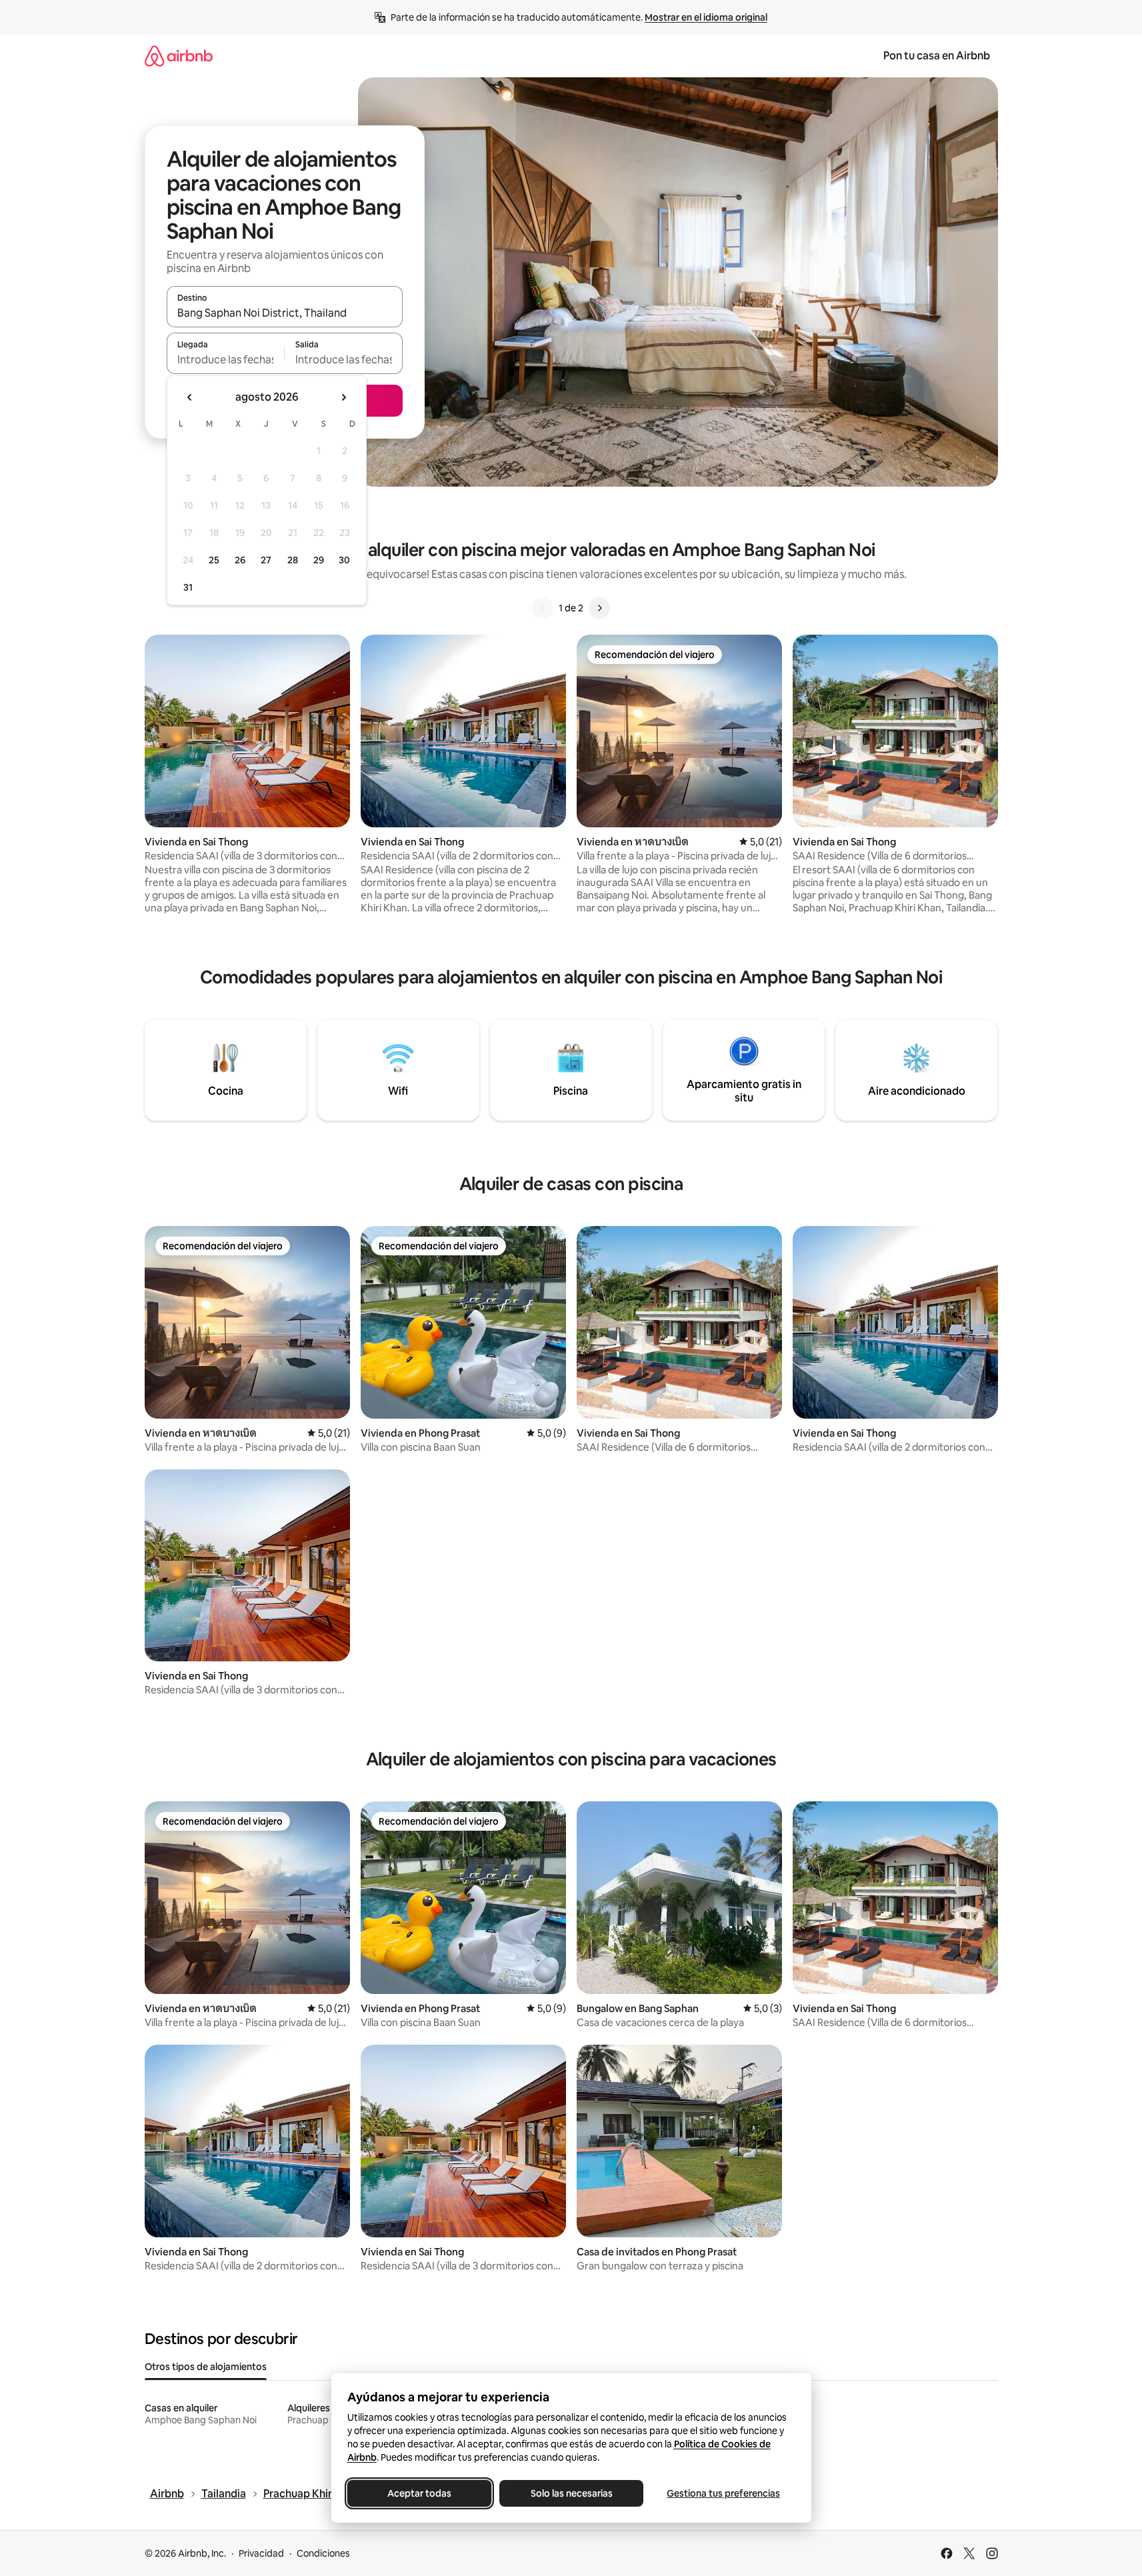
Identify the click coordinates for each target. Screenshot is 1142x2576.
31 (188, 587)
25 (214, 560)
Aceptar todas (419, 2493)
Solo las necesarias (571, 2493)
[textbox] (226, 359)
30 (344, 560)
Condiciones (323, 2553)
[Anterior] (543, 608)
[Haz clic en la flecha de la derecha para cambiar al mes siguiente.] (343, 397)
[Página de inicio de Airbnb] (179, 56)
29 (319, 560)
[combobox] (285, 313)
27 (266, 560)
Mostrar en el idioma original (706, 17)
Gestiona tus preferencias (723, 2493)
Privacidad (261, 2553)
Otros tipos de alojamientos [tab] (206, 2367)
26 (240, 560)
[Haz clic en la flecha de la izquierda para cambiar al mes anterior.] (190, 397)
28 (293, 560)
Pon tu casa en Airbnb (937, 56)
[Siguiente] (599, 608)
